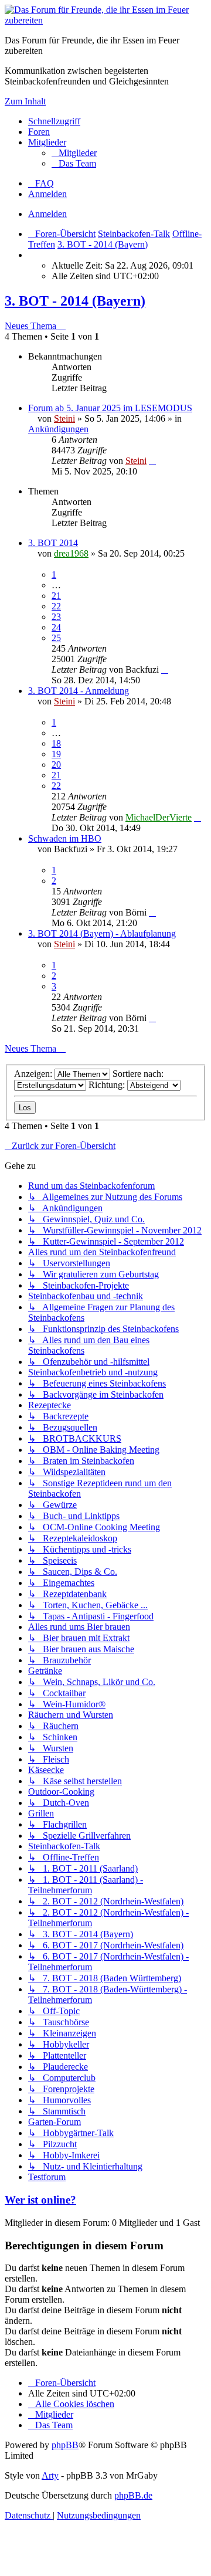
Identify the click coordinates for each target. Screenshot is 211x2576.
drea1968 (71, 553)
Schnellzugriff (54, 121)
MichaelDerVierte (159, 817)
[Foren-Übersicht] (105, 20)
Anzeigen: (34, 1074)
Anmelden (47, 214)
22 (56, 606)
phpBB (65, 2445)
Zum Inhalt (25, 101)
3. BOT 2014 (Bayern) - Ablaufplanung (102, 933)
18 (56, 743)
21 (56, 596)
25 (56, 638)
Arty (50, 2475)
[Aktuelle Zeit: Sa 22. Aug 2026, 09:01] (32, 255)
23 (56, 617)
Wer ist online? (40, 2200)
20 (56, 765)
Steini (64, 418)
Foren (39, 132)
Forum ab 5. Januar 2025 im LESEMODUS (110, 408)
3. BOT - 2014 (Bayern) (75, 301)
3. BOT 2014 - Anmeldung (79, 691)
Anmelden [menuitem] (47, 194)
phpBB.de (133, 2495)
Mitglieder (47, 142)
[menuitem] (74, 153)
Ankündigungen (58, 429)
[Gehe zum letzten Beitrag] (152, 461)
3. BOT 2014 (53, 543)
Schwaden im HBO (65, 838)
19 (56, 754)
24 (56, 627)
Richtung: (108, 1085)
